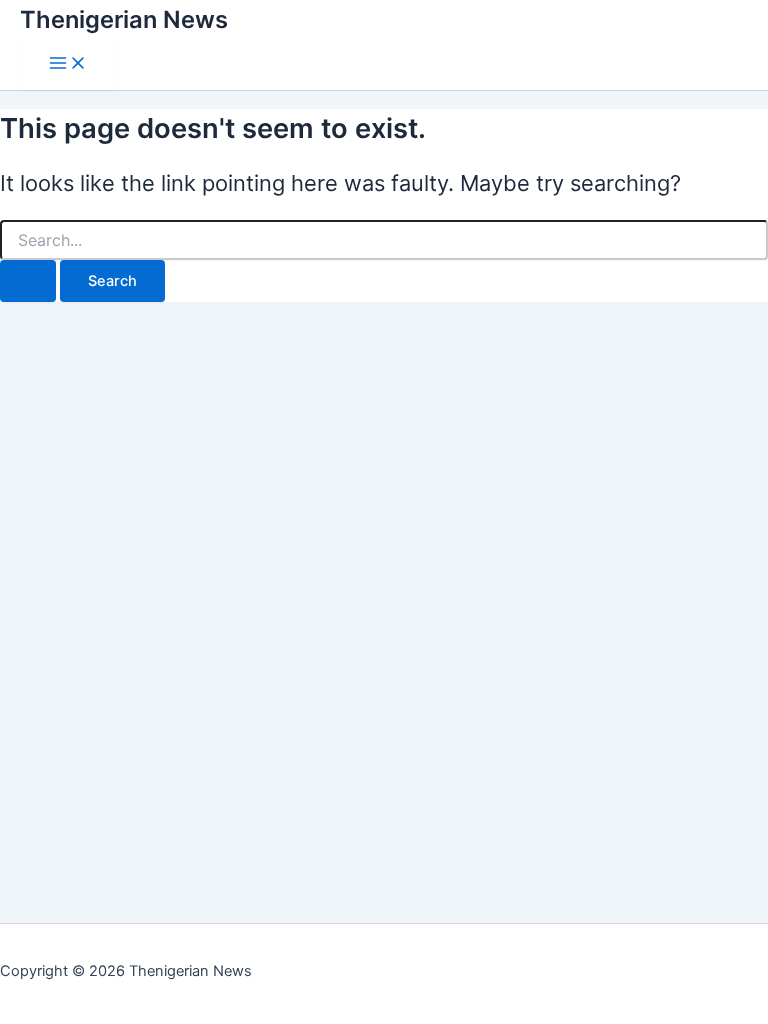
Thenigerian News (124, 19)
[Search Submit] (28, 281)
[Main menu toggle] (68, 64)
